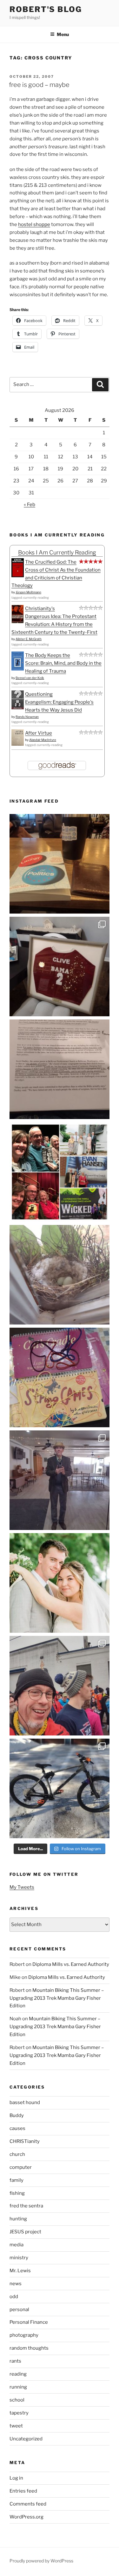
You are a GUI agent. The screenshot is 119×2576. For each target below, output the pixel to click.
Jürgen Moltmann (28, 592)
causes (17, 2128)
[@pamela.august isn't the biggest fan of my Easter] (60, 1480)
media (17, 2245)
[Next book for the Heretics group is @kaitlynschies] (60, 864)
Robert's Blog (46, 9)
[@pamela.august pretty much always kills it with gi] (60, 967)
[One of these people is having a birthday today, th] (60, 1583)
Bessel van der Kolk (30, 678)
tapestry (19, 2413)
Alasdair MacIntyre (43, 740)
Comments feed (28, 2504)
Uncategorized (26, 2439)
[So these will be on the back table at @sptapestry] (60, 1377)
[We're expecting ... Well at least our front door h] (60, 1275)
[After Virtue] (18, 744)
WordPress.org (26, 2517)
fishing (17, 2193)
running (18, 2387)
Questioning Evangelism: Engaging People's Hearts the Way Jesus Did (59, 702)
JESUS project (25, 2232)
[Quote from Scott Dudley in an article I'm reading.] (60, 1069)
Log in (16, 2478)
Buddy (17, 2115)
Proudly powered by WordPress (41, 2561)
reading (18, 2374)
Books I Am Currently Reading (57, 552)
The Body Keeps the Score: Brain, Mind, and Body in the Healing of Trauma (63, 663)
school (17, 2400)
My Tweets (22, 1887)
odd (14, 2297)
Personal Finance (29, 2322)
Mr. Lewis (20, 2271)
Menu (63, 34)
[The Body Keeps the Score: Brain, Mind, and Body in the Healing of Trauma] (18, 669)
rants (15, 2361)
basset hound (25, 2102)
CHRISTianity (25, 2141)
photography (24, 2335)
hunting (18, 2219)
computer (21, 2167)
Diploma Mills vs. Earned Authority (71, 1964)
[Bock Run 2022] (60, 1686)
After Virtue (39, 733)
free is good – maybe (39, 85)
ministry (19, 2258)
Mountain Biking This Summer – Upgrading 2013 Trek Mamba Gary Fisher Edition (57, 1998)
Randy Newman (27, 717)
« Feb (30, 505)
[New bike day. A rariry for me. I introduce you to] (60, 1788)
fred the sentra (26, 2206)
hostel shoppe (34, 224)
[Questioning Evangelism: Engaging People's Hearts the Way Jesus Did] (18, 708)
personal (19, 2310)
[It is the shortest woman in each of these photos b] (60, 1172)
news (16, 2284)
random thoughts (29, 2348)
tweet (16, 2426)
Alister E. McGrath (29, 639)
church (17, 2154)
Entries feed (23, 2491)
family (17, 2180)
